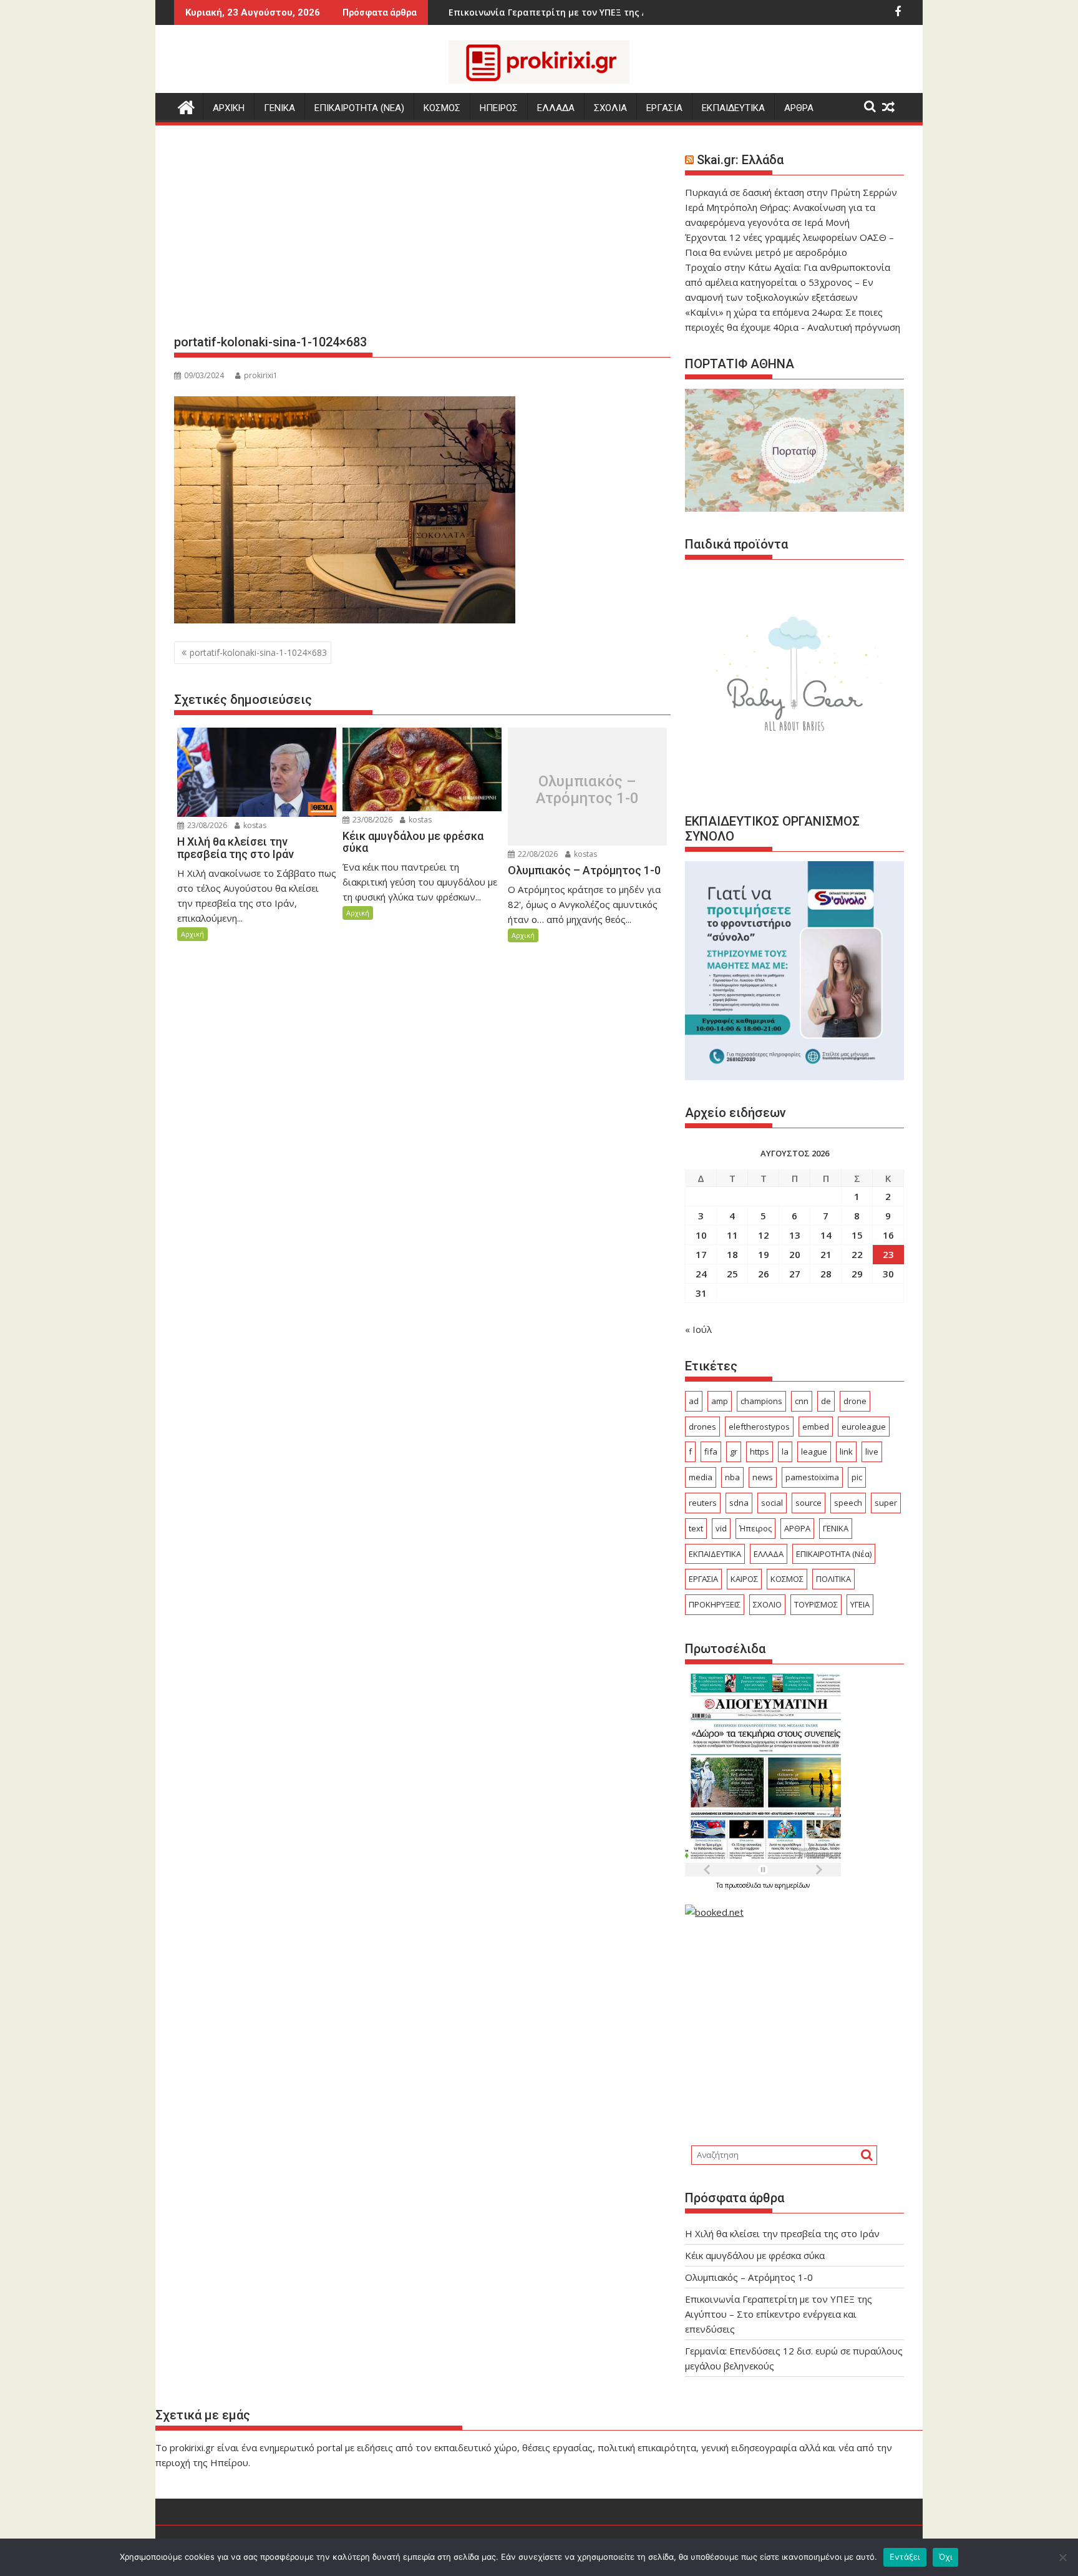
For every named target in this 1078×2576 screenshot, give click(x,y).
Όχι (946, 2557)
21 (826, 1254)
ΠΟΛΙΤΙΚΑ (833, 1579)
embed (816, 1427)
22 (857, 1254)
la (785, 1451)
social (772, 1503)
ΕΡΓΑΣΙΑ (664, 108)
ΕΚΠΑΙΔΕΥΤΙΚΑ (733, 108)
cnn (802, 1401)
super (886, 1503)
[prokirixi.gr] (186, 106)
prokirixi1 (261, 375)
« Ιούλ (698, 1329)
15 (857, 1235)
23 (888, 1254)
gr (734, 1451)
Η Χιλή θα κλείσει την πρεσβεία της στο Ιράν (782, 2233)
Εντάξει (905, 2557)
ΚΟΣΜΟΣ (442, 108)
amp (720, 1401)
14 (826, 1235)
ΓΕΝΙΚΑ (279, 108)
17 (701, 1254)
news (763, 1477)
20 (795, 1254)
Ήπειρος (755, 1528)
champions (761, 1401)
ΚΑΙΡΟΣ (744, 1579)
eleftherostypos (759, 1427)
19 (764, 1254)
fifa (711, 1451)
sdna (739, 1503)
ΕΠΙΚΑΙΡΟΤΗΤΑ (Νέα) (834, 1554)
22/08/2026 (537, 854)
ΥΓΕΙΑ (860, 1604)
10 (701, 1235)
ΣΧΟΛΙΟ (767, 1604)
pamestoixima (812, 1477)
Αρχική (192, 934)
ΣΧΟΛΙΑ (610, 108)
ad (694, 1401)
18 (732, 1254)
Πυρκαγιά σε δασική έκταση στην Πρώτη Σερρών (791, 192)
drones (702, 1427)
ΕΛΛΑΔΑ (556, 108)
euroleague (864, 1427)
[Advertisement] (422, 235)
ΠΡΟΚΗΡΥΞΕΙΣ (715, 1604)
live (872, 1451)
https (760, 1451)
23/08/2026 (206, 825)
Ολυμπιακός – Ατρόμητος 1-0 (587, 790)
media (701, 1477)
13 (795, 1235)
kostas (254, 825)
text (696, 1528)
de (826, 1401)
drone (855, 1401)
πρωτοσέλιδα (744, 1885)
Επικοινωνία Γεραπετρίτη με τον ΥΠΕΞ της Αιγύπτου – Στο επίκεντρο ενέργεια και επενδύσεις (779, 2314)
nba (732, 1477)
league (814, 1451)
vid (721, 1528)
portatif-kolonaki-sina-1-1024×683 (258, 652)
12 (764, 1235)
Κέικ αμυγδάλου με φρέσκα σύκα (755, 2255)
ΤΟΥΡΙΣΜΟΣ (816, 1604)
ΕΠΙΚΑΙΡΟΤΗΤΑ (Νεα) (359, 108)
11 (732, 1235)
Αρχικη (229, 108)
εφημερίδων (792, 1885)
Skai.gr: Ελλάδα (740, 160)
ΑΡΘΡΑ (799, 108)
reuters (703, 1503)
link (846, 1451)
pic (857, 1477)
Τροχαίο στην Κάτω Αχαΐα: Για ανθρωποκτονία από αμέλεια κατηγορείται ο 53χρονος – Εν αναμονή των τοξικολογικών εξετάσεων (788, 282)
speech (848, 1503)
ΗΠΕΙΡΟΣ (499, 108)
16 (888, 1235)
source (808, 1503)
